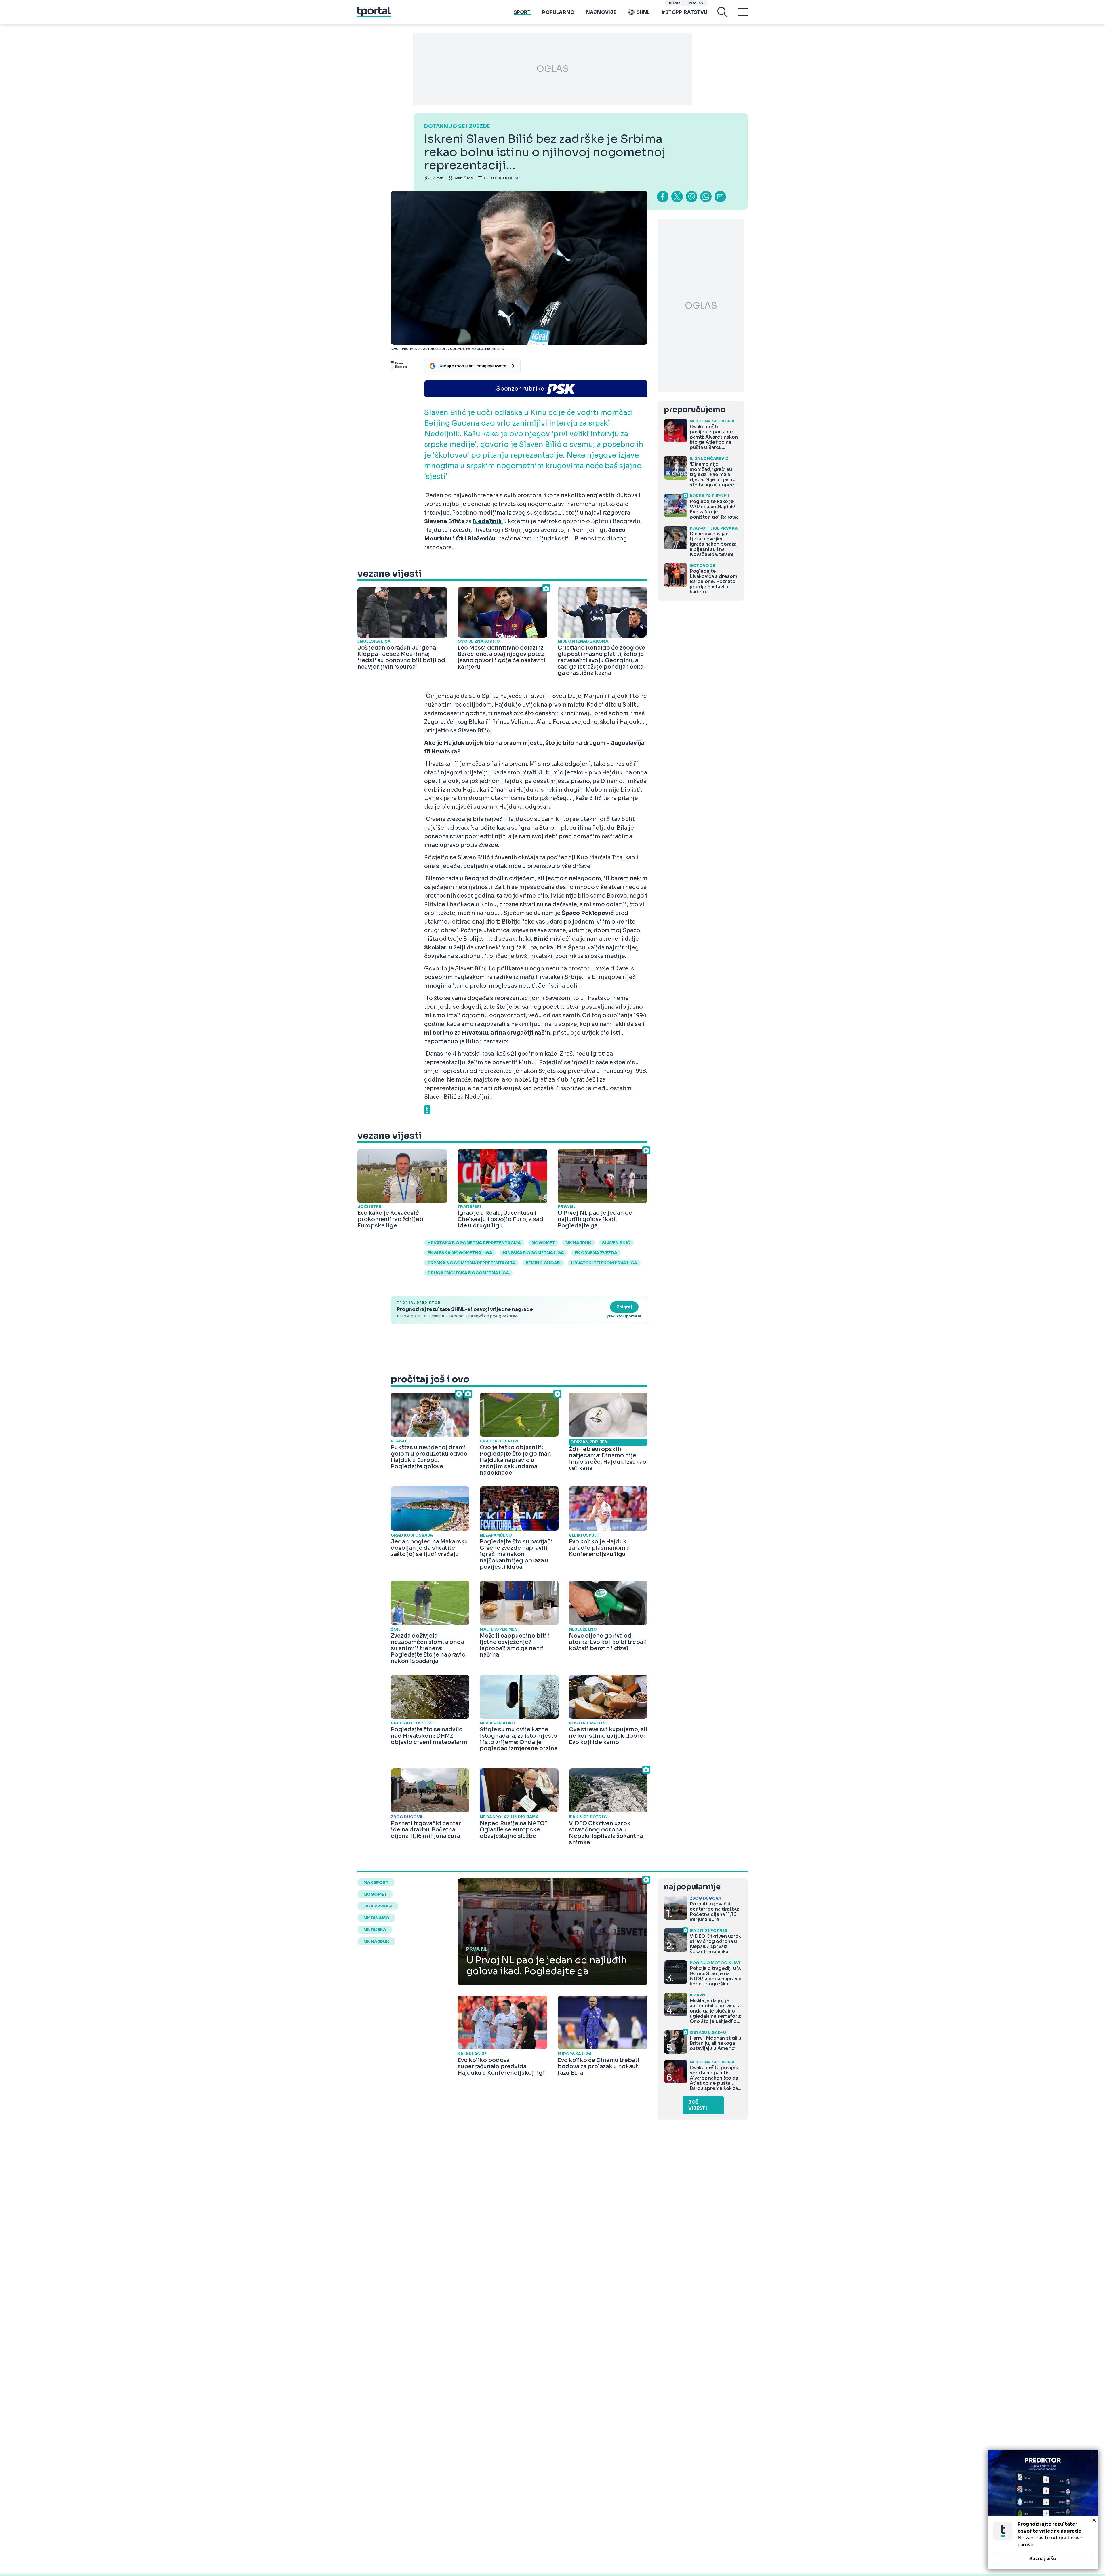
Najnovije (601, 12)
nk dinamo (376, 1918)
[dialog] (1043, 2510)
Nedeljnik (488, 521)
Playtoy (696, 3)
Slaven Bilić (616, 1243)
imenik (675, 3)
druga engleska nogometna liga (468, 1273)
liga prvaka (378, 1906)
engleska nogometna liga (460, 1253)
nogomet (543, 1243)
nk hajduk (578, 1243)
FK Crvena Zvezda (596, 1253)
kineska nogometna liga (534, 1253)
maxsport (376, 1882)
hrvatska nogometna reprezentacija (474, 1243)
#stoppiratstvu (684, 12)
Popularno (558, 12)
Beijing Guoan (543, 1263)
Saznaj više (1043, 2559)
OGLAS (552, 69)
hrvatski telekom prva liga (604, 1263)
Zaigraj (624, 1307)
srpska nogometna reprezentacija (471, 1263)
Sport (522, 12)
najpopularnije (692, 1887)
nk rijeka (375, 1930)
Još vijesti (698, 2105)
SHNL (643, 12)
